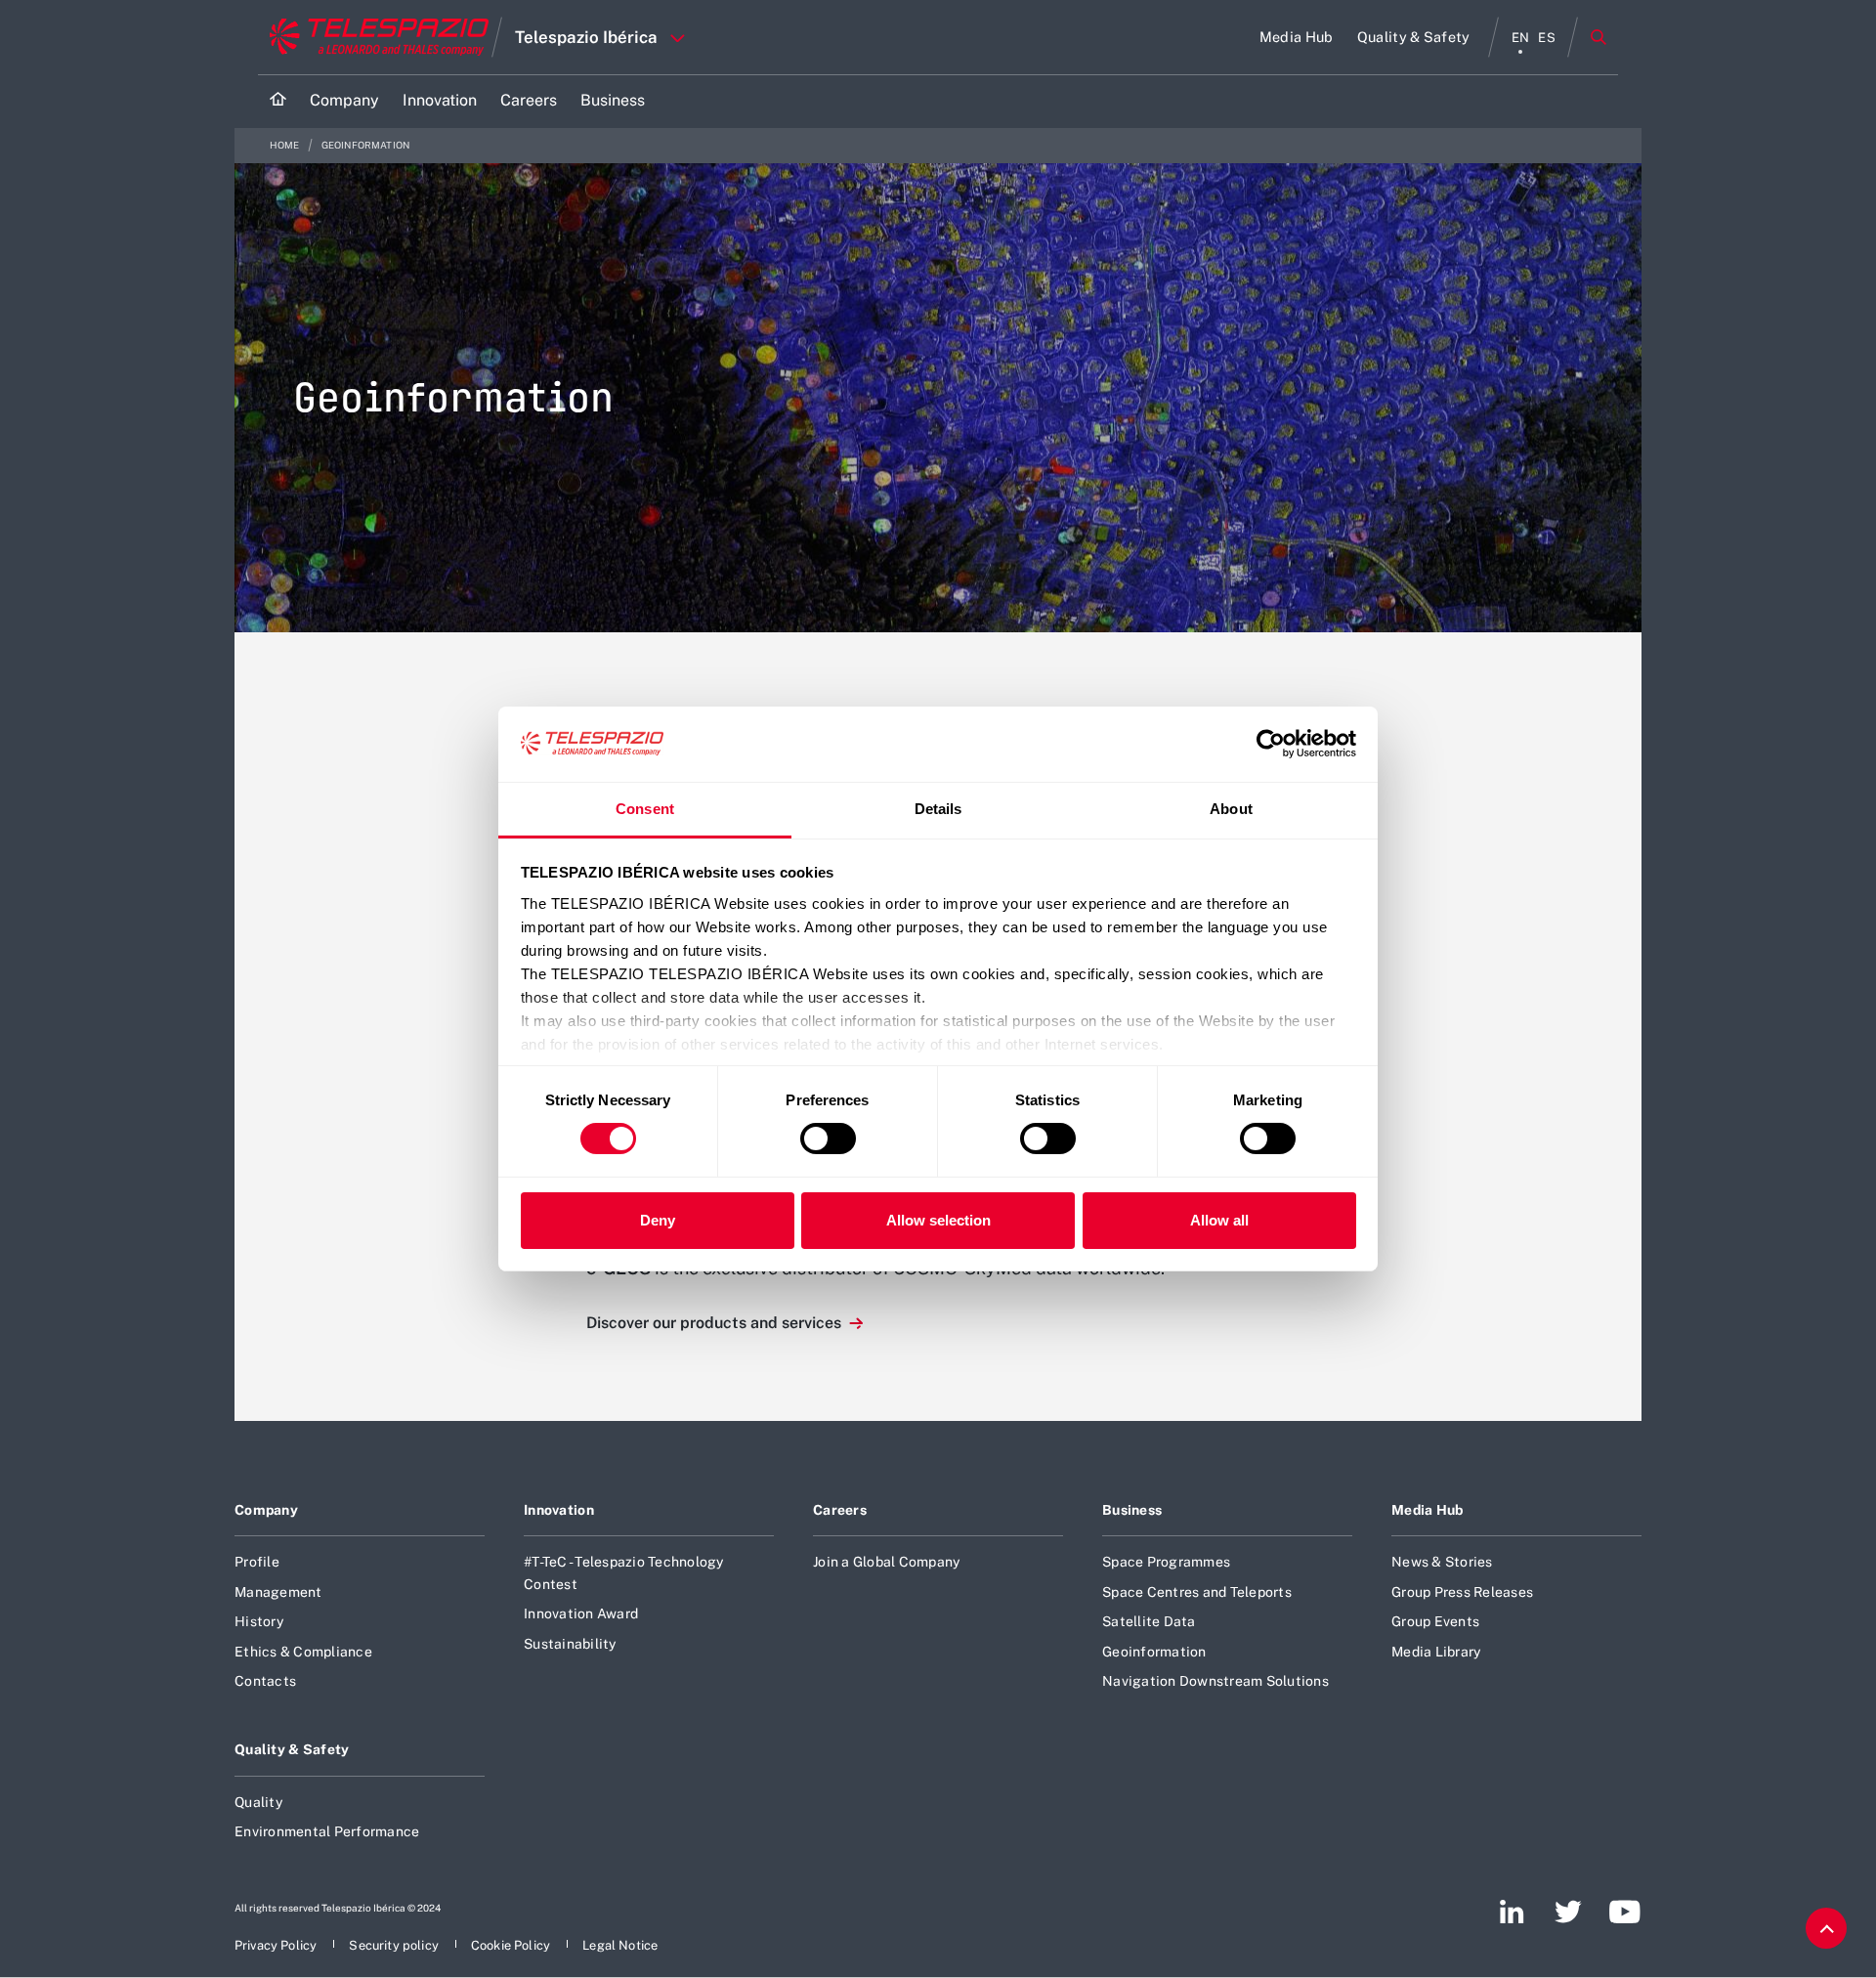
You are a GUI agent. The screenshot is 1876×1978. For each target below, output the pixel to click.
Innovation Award (581, 1613)
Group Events (1435, 1621)
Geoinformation (1154, 1652)
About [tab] (1231, 809)
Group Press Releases (1462, 1592)
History (259, 1621)
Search (1599, 37)
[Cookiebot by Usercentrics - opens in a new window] (1271, 744)
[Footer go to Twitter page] (1568, 1912)
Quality (258, 1802)
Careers (840, 1510)
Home (286, 145)
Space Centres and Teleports (1197, 1592)
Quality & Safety (292, 1749)
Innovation (559, 1510)
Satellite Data (1149, 1621)
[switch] (828, 1139)
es (1547, 38)
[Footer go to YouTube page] (1624, 1912)
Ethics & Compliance (303, 1652)
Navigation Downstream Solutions (1215, 1681)
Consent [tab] (645, 809)
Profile (257, 1562)
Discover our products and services (716, 1323)
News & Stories (1442, 1562)
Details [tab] (938, 809)
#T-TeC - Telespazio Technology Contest (624, 1572)
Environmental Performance (327, 1831)
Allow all (1219, 1220)
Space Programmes (1166, 1562)
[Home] (278, 101)
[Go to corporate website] (375, 37)
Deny (658, 1220)
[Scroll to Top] (1826, 1928)
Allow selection (938, 1220)
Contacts (265, 1681)
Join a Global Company (886, 1562)
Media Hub (1428, 1510)
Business (1132, 1510)
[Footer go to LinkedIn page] (1512, 1912)
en (1521, 38)
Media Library (1436, 1652)
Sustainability (570, 1644)
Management (278, 1592)
